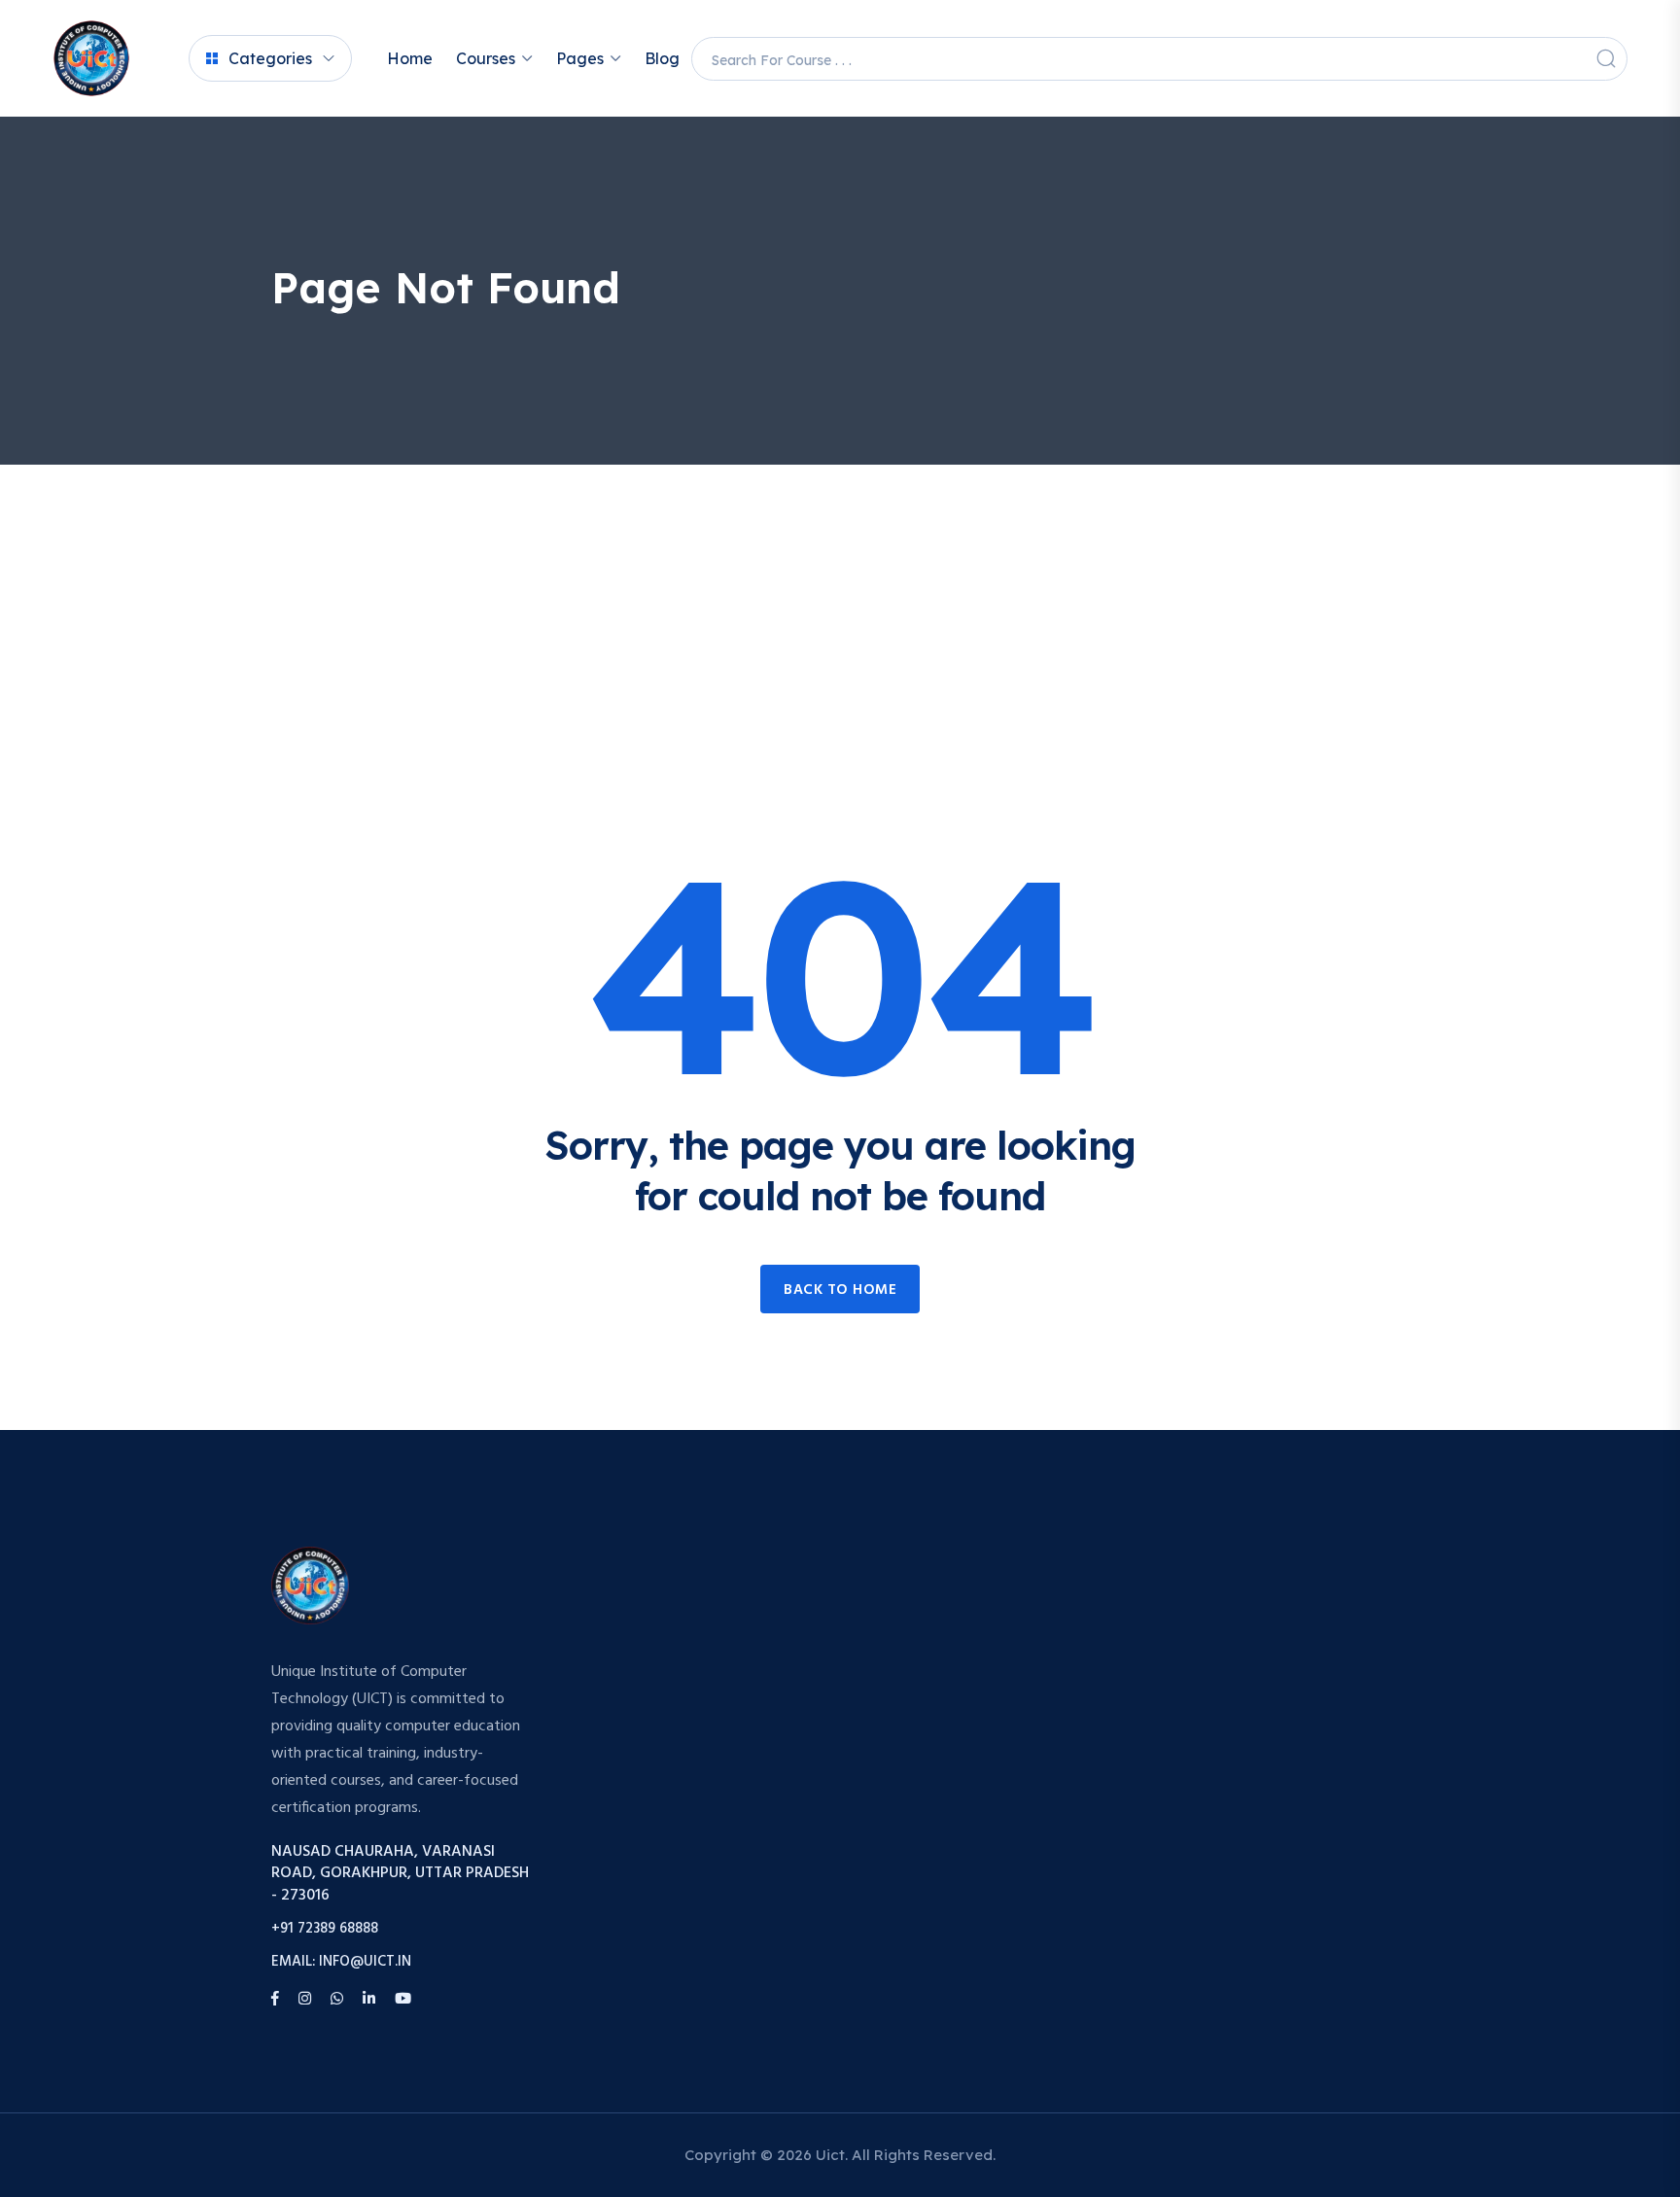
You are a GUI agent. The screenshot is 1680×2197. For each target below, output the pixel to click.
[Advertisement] (840, 610)
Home (410, 58)
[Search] (1606, 58)
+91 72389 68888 (325, 1929)
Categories (270, 58)
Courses (486, 58)
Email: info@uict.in (341, 1962)
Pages (580, 58)
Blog (662, 58)
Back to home (840, 1290)
